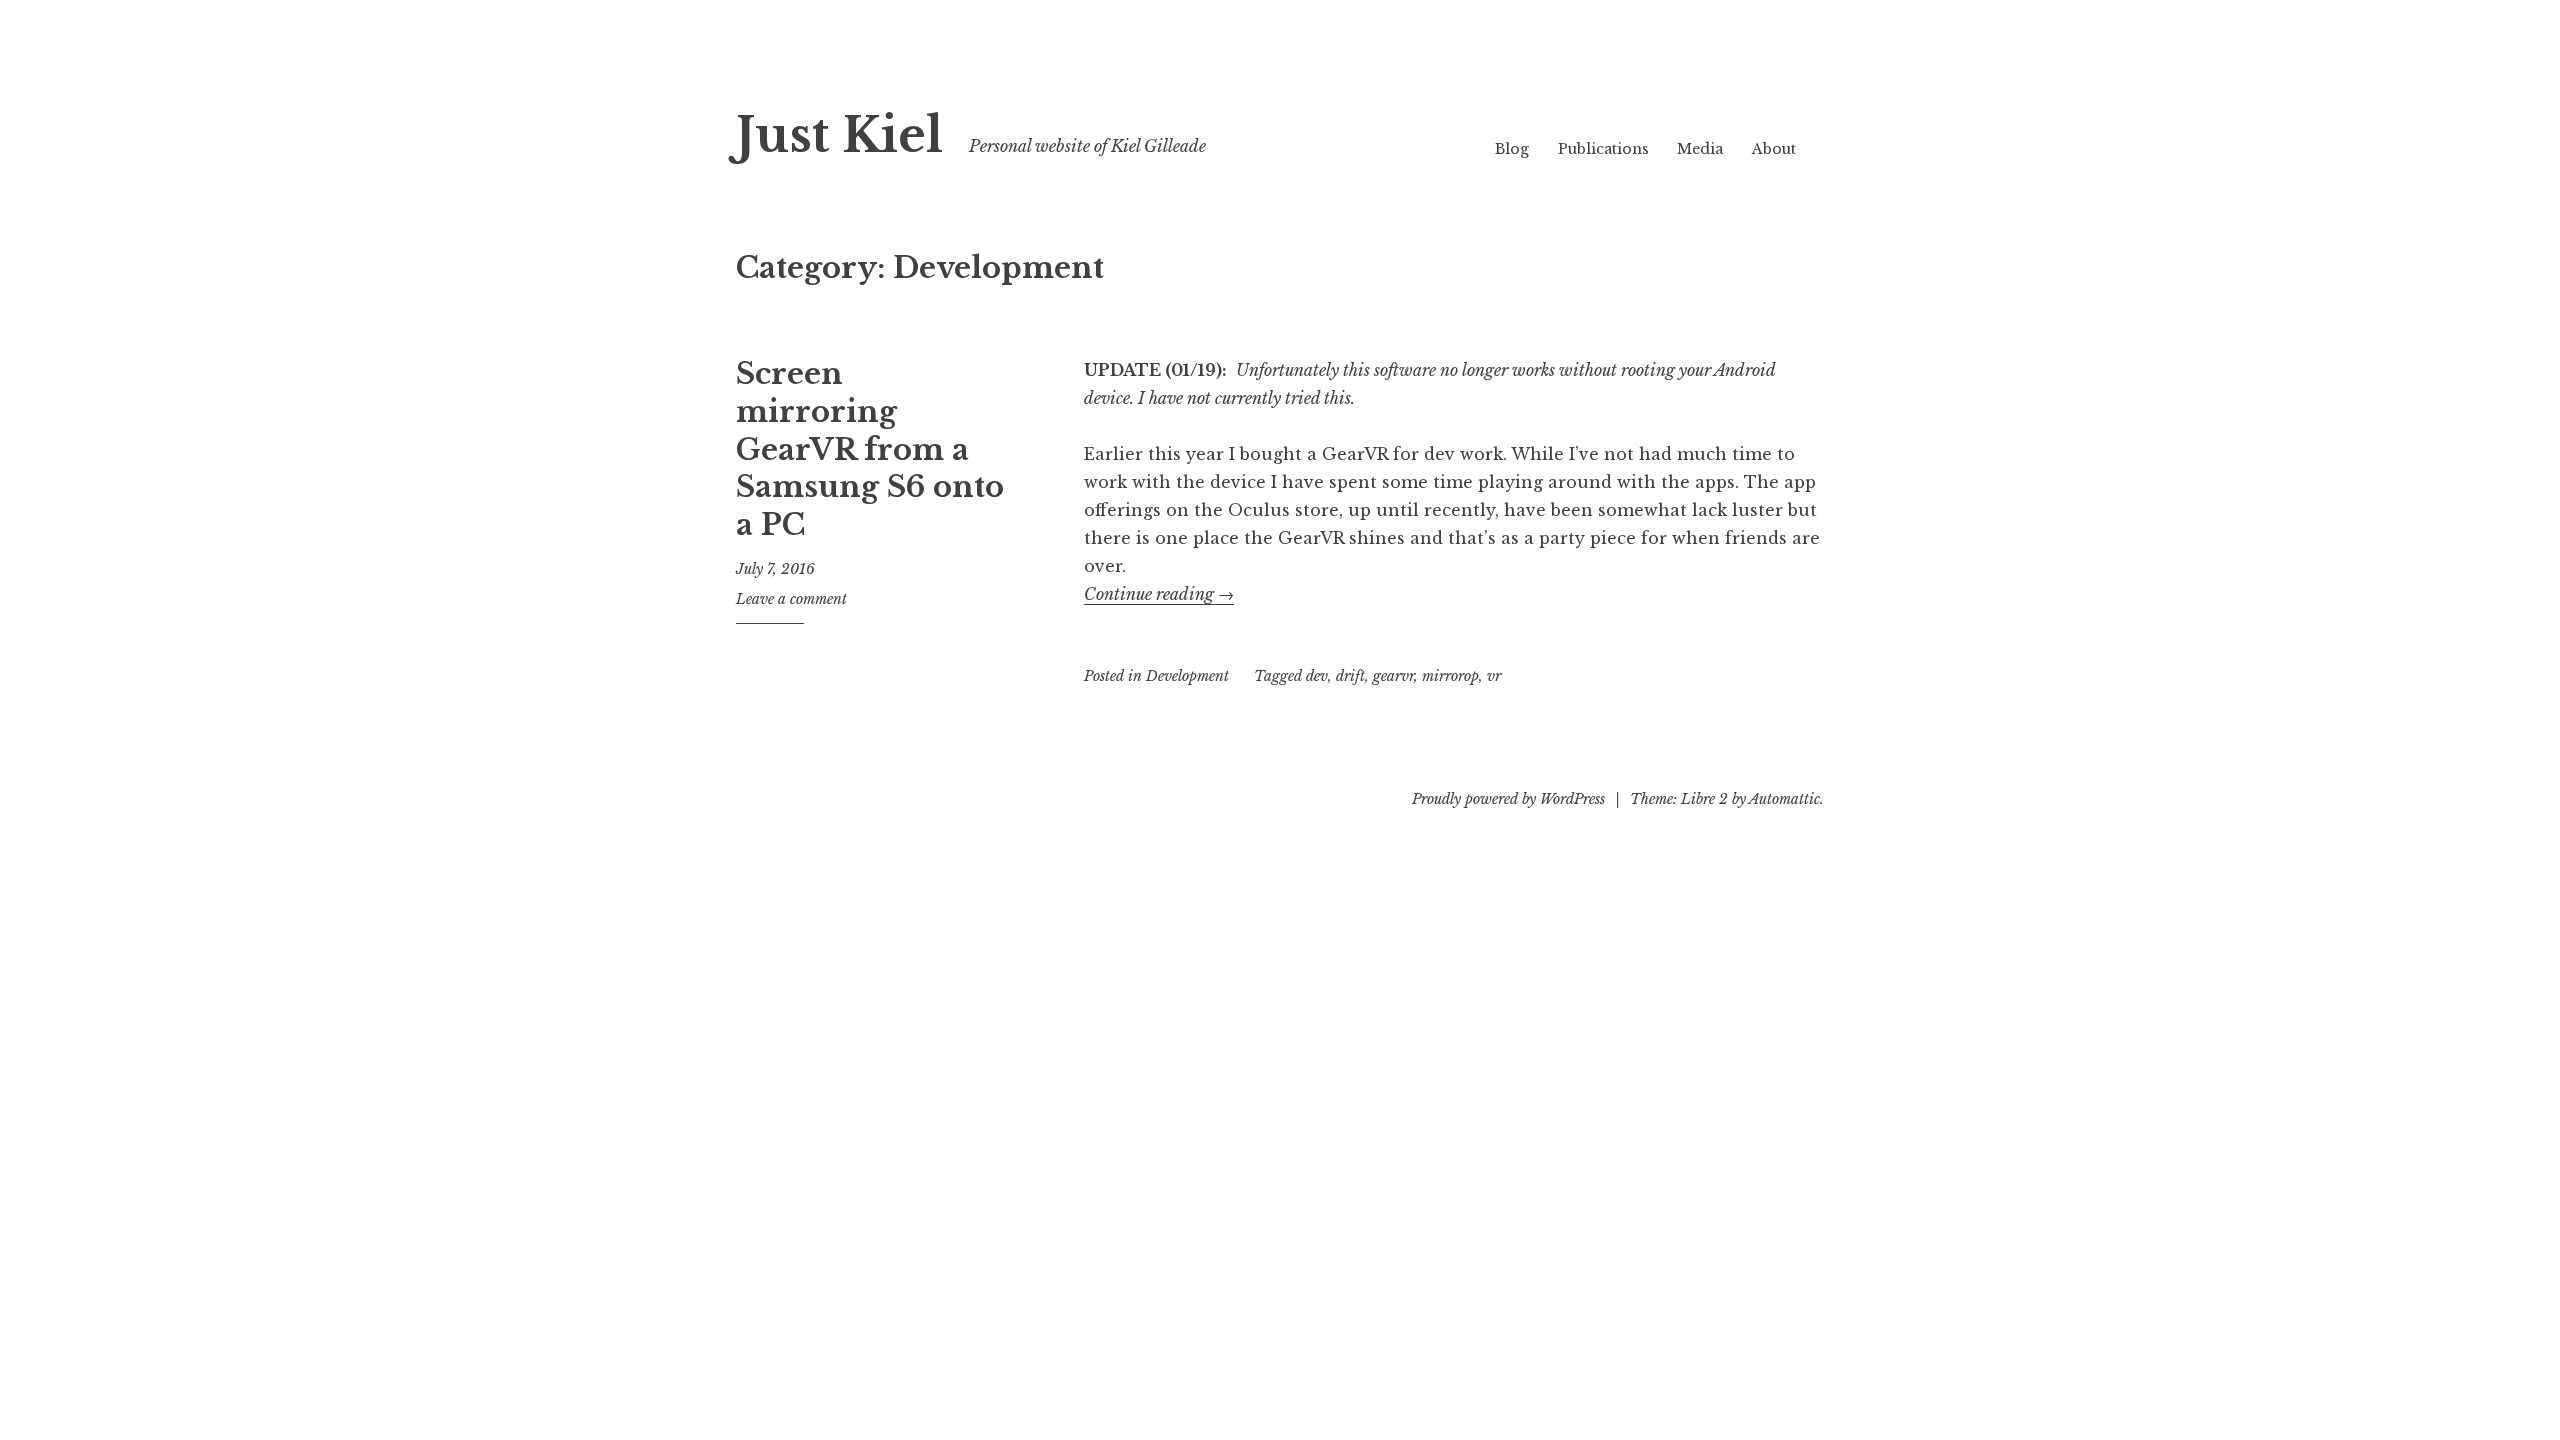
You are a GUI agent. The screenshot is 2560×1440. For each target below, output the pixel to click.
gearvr (1393, 676)
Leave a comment (791, 599)
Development (1187, 676)
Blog (1512, 149)
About (1774, 149)
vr (1494, 676)
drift (1350, 676)
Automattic (1784, 799)
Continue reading (1159, 594)
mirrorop (1450, 676)
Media (1700, 149)
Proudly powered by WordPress (1508, 799)
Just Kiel (839, 135)
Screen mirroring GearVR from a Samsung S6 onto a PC (870, 449)
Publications (1603, 149)
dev (1317, 676)
